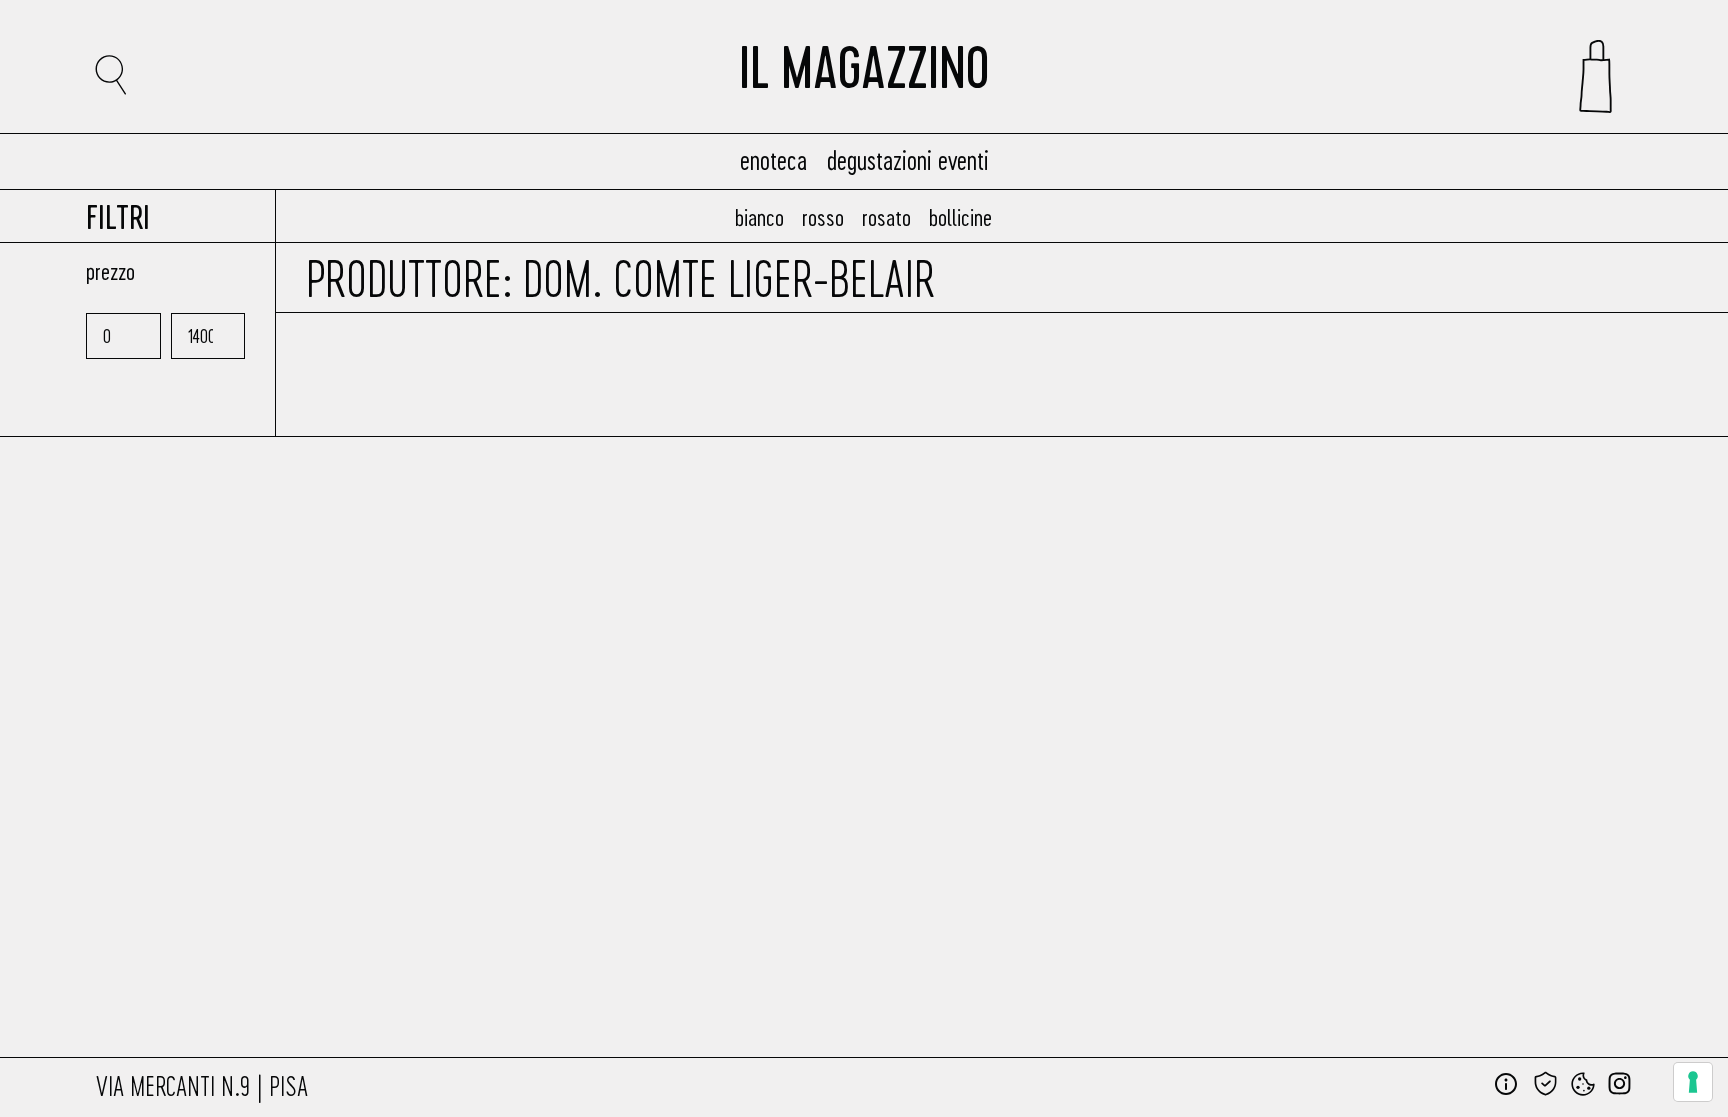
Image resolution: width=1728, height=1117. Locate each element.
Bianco (759, 216)
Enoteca (773, 159)
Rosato (886, 216)
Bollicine (960, 216)
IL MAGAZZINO (864, 76)
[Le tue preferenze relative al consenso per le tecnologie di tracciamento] (1693, 1082)
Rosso (823, 216)
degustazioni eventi (908, 159)
